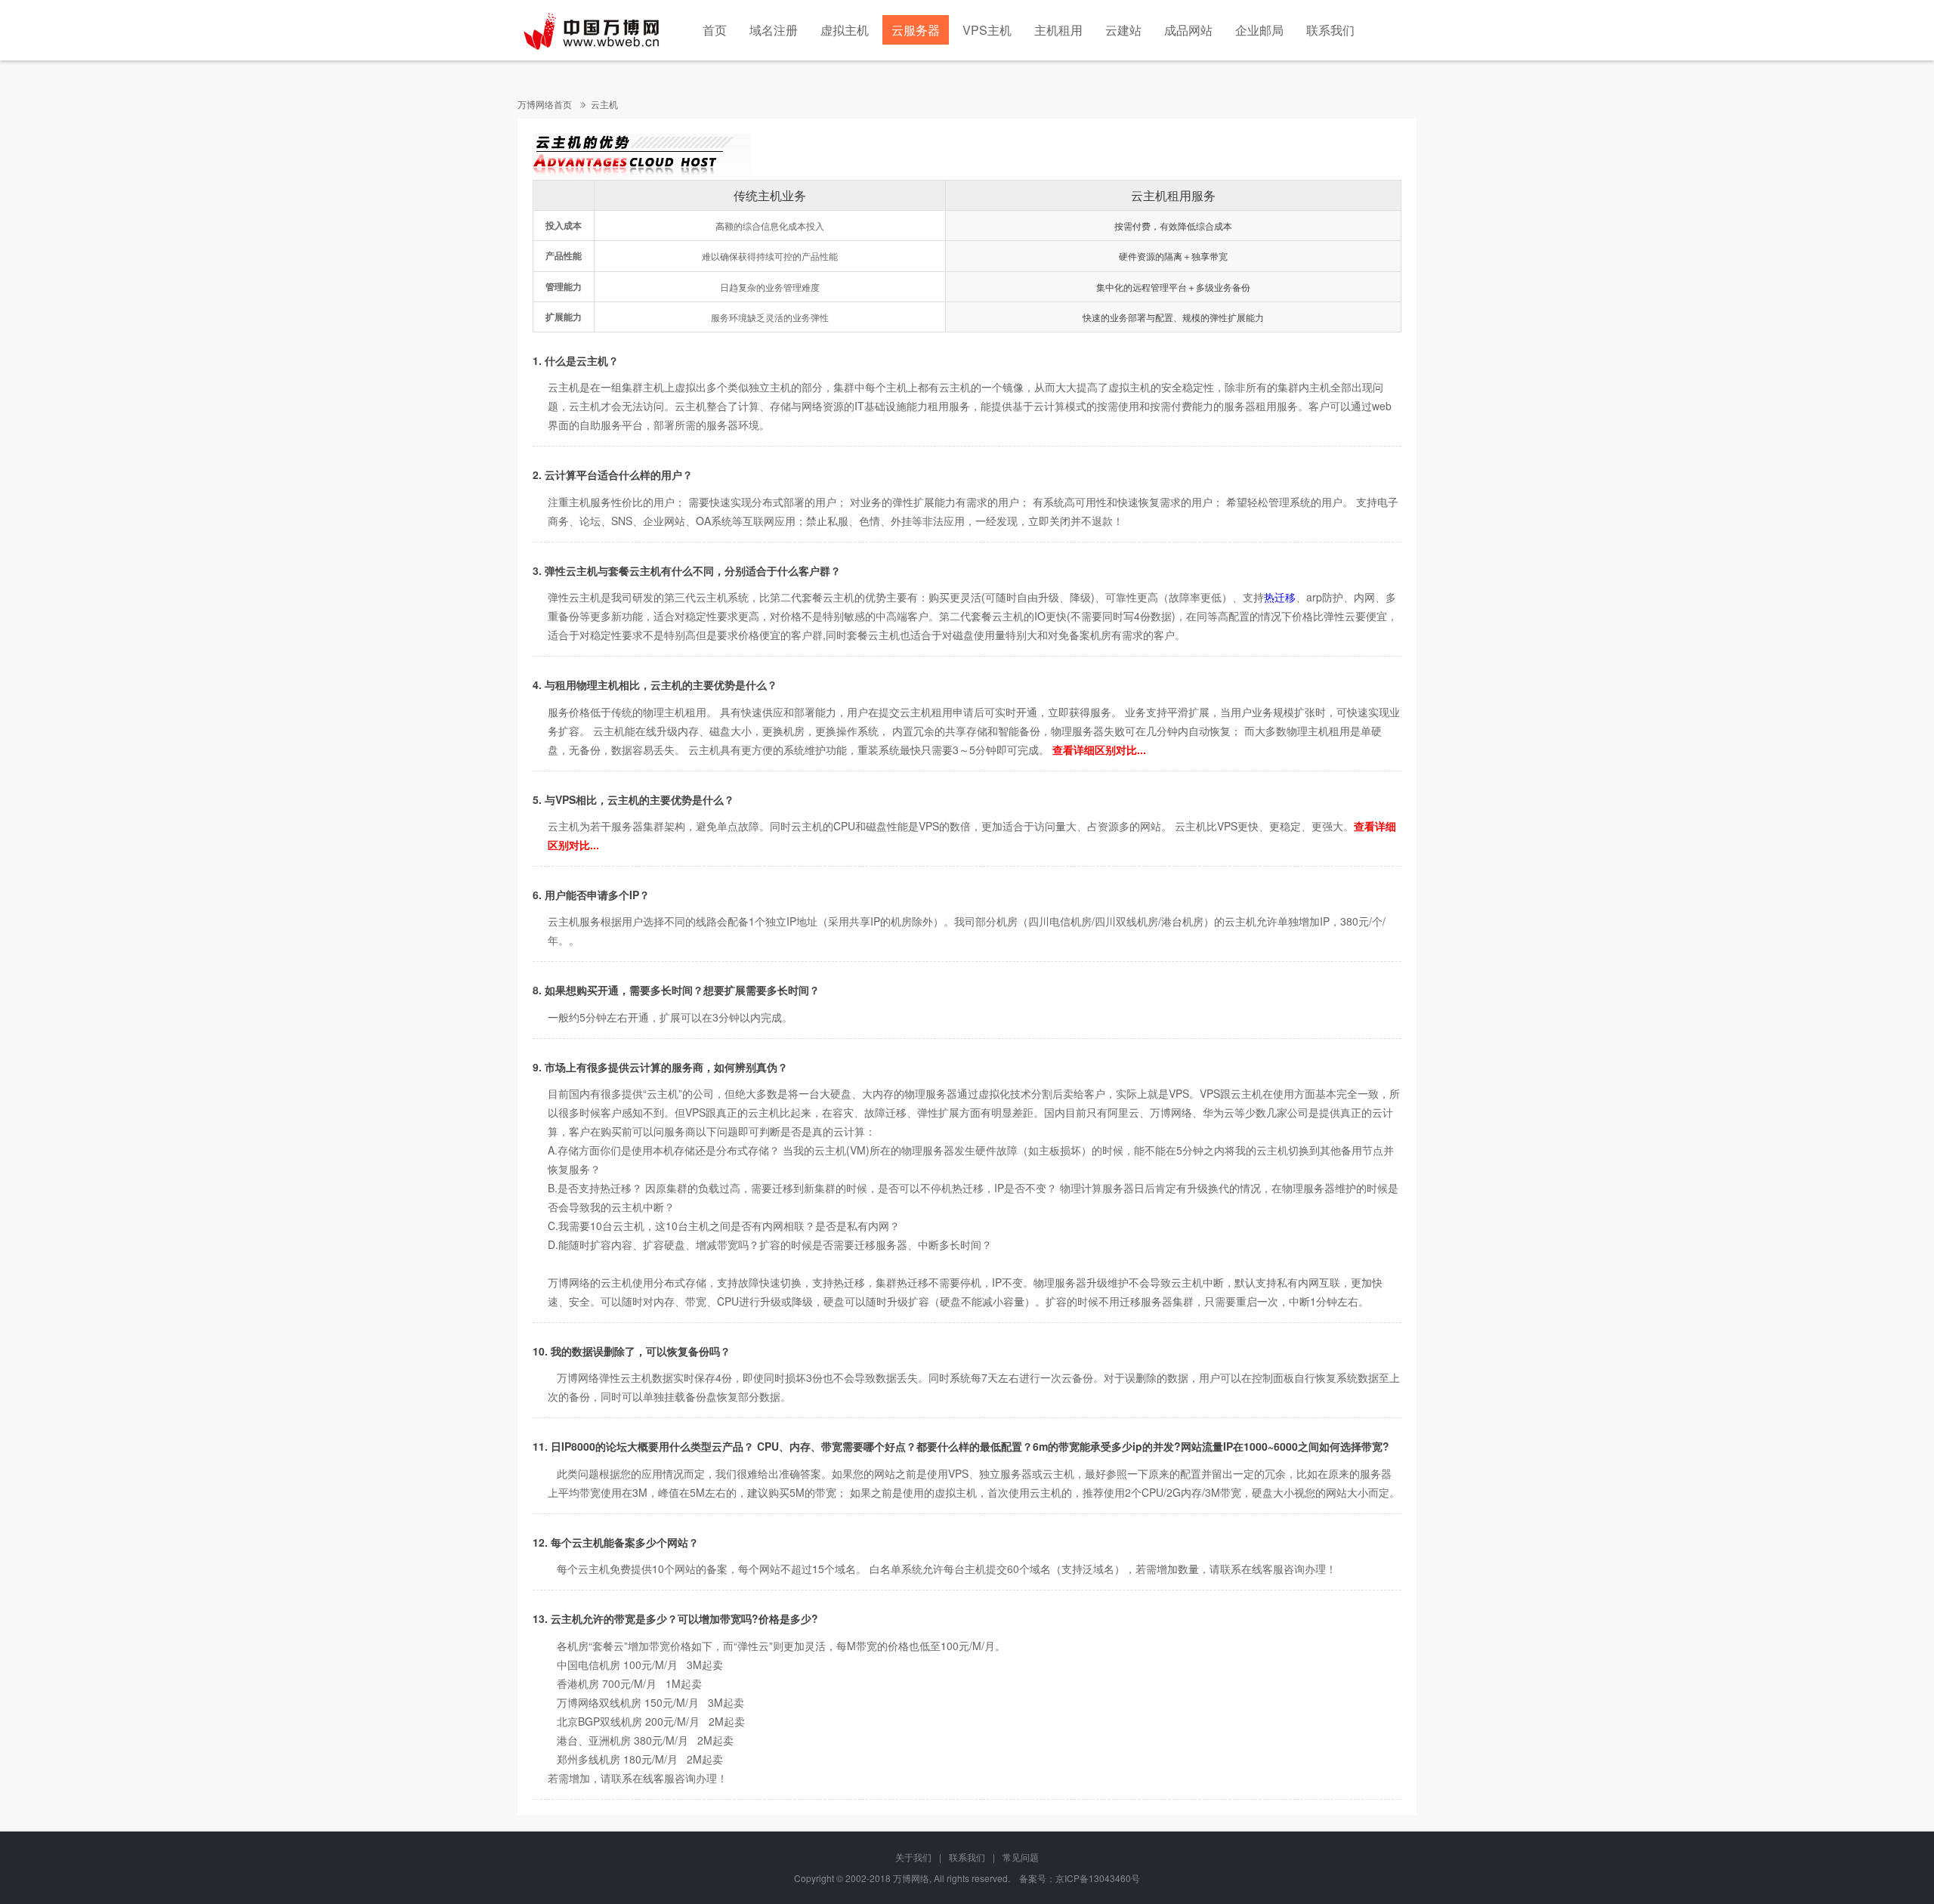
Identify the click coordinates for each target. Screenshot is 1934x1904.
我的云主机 (820, 1150)
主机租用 (1058, 30)
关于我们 (913, 1857)
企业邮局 (1259, 30)
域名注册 (774, 30)
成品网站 (1188, 30)
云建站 (1123, 30)
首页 (715, 30)
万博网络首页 (545, 104)
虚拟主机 (845, 30)
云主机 (604, 104)
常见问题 (1021, 1857)
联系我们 (1330, 30)
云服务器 (916, 30)
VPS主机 (987, 30)
